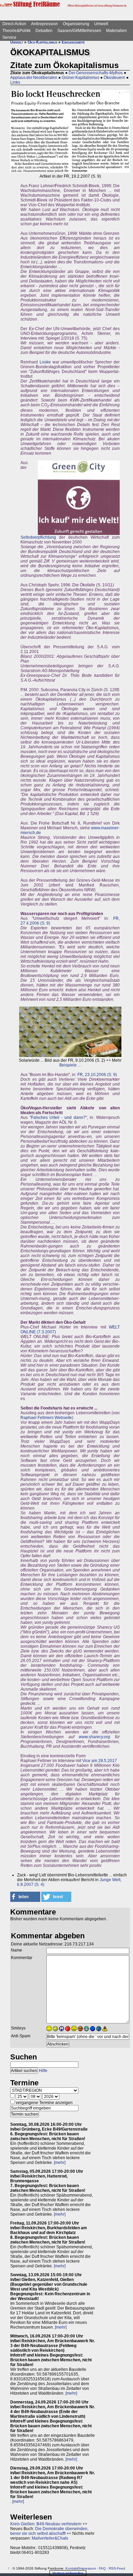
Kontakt (72, 2568)
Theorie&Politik (17, 31)
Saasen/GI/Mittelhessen (79, 31)
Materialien (116, 31)
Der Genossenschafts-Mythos (96, 73)
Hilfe (43, 2071)
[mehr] (60, 2163)
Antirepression (45, 24)
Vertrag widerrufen (68, 2573)
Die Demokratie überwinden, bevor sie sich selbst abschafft (49, 2531)
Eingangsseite (73, 42)
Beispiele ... (70, 1065)
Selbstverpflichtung (38, 537)
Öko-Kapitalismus (42, 42)
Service (9, 37)
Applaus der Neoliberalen (34, 78)
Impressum (87, 2568)
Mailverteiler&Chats (50, 2538)
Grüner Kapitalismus (80, 78)
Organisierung (76, 24)
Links (15, 82)
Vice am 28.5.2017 (100, 1761)
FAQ (102, 2568)
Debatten (44, 31)
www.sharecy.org (94, 1737)
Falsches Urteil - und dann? (58, 1118)
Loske (45, 362)
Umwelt (101, 24)
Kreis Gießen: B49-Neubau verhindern (46, 2524)
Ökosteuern (114, 78)
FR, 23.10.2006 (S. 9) (97, 1075)
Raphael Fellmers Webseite (46, 1418)
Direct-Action (14, 24)
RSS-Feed (117, 2568)
